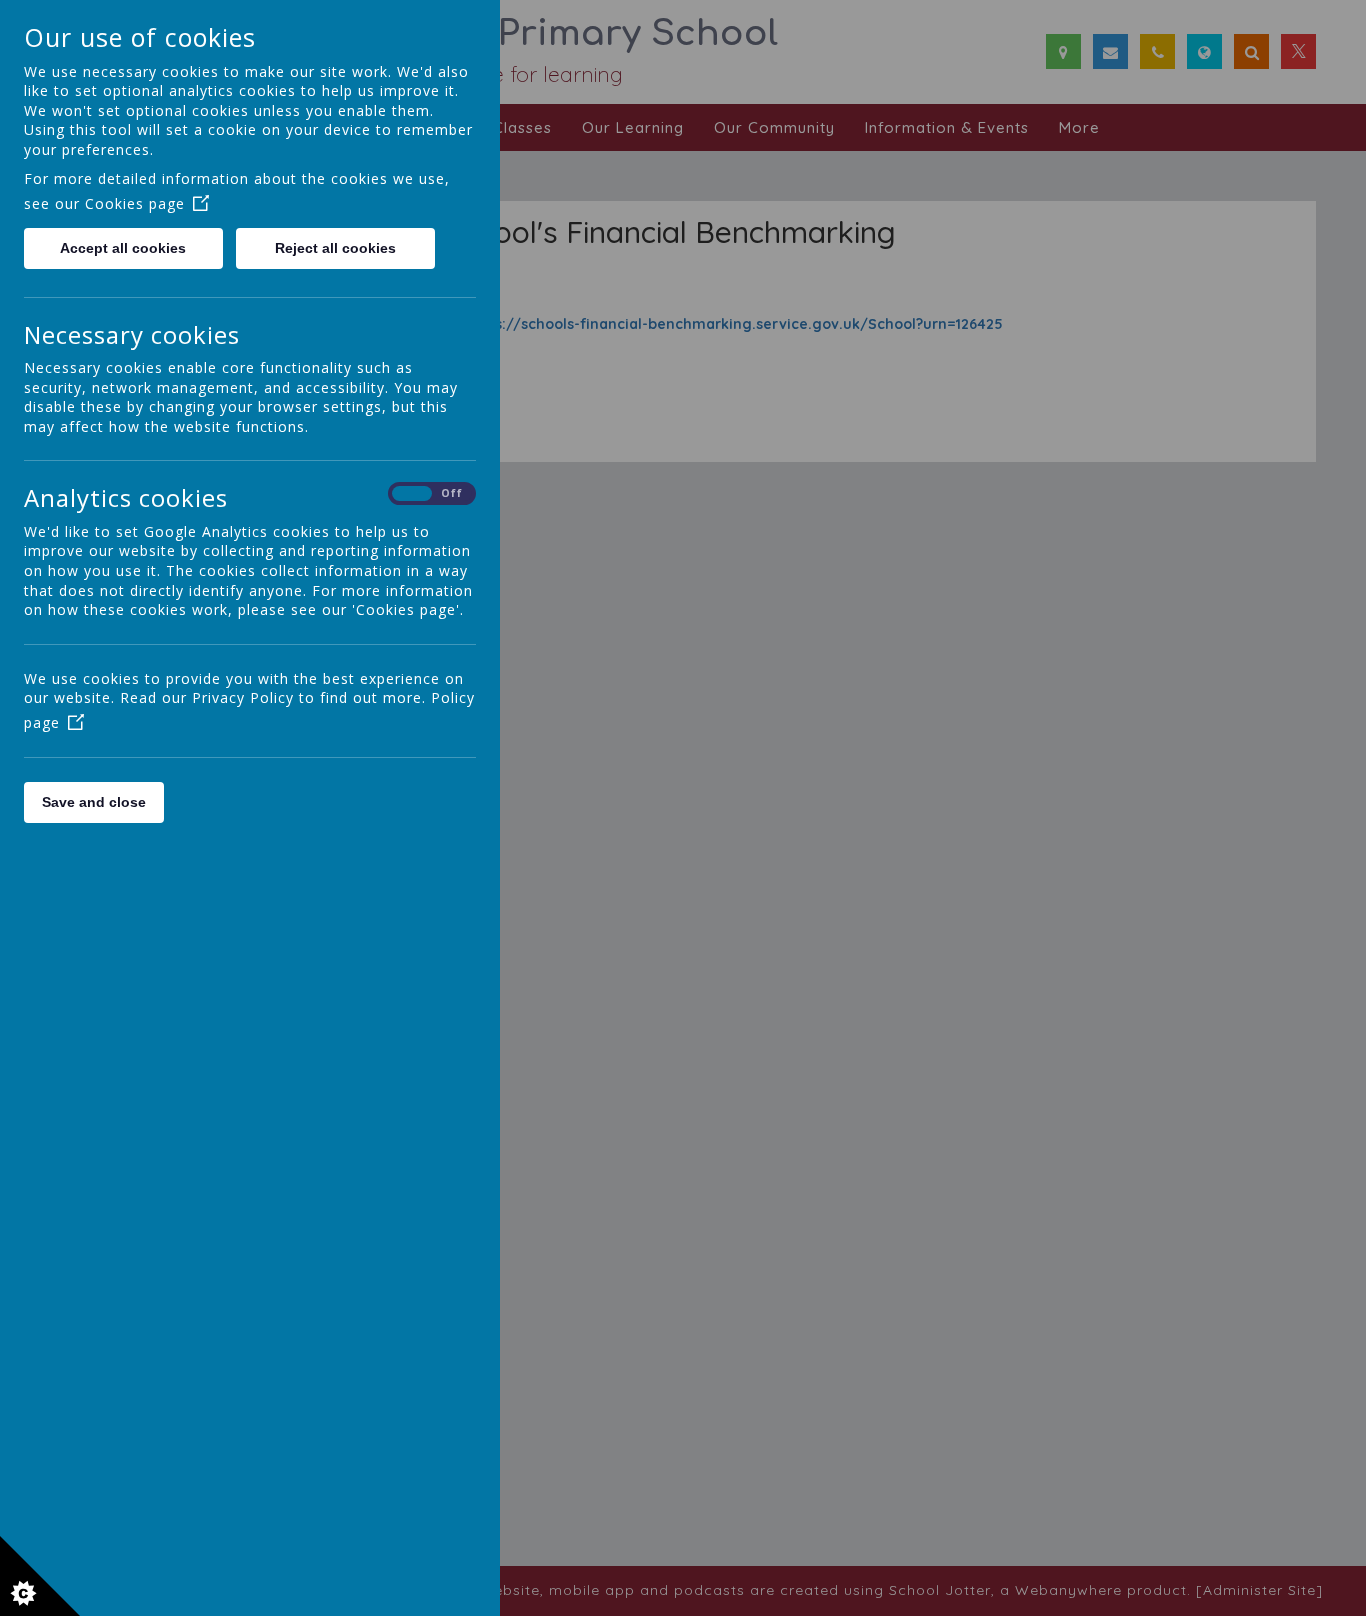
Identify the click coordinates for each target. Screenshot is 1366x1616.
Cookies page (135, 203)
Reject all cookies (335, 248)
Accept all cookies (123, 248)
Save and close (94, 802)
